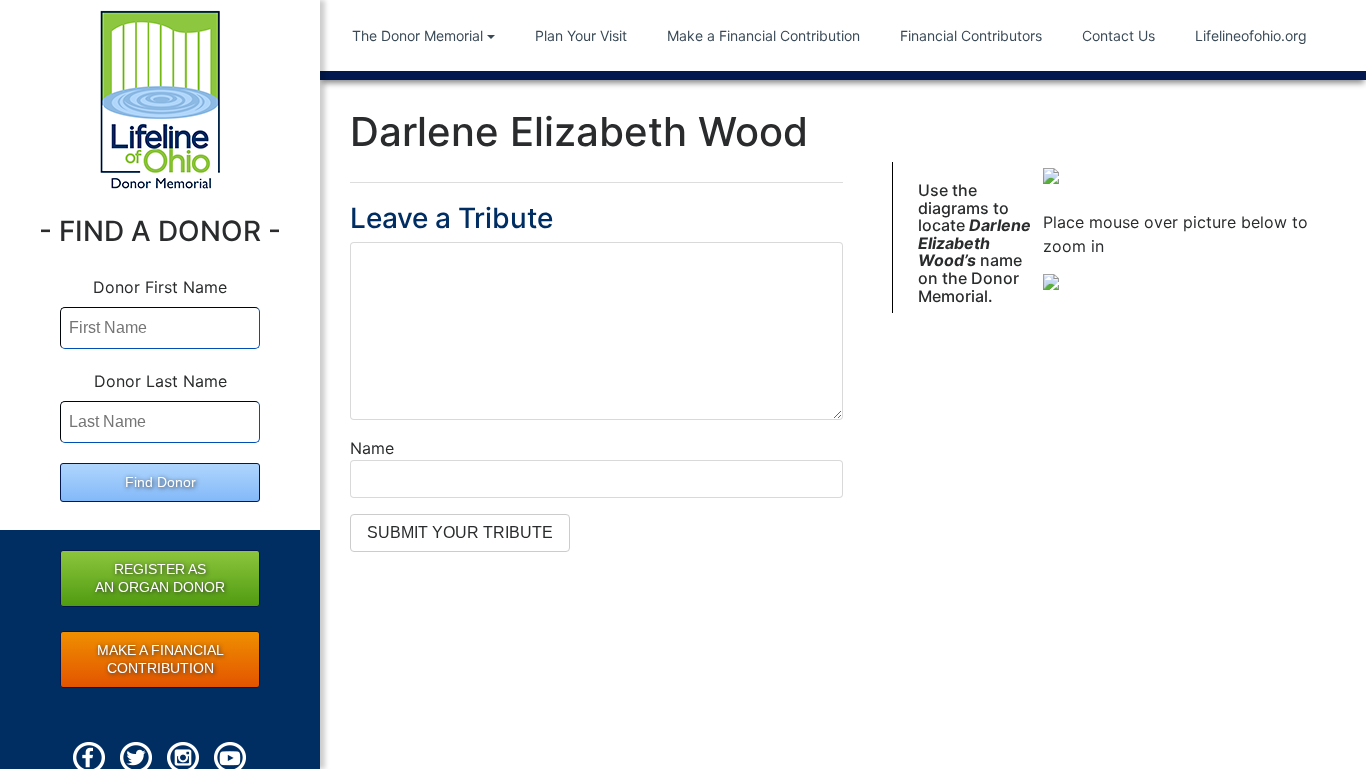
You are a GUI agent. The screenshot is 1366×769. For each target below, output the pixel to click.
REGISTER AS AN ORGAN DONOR (160, 578)
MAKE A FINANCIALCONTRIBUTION (160, 659)
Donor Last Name (160, 381)
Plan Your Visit (581, 35)
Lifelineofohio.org (1251, 35)
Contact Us (1118, 35)
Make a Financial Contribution (763, 35)
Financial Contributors (971, 35)
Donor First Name (160, 287)
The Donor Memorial (417, 35)
